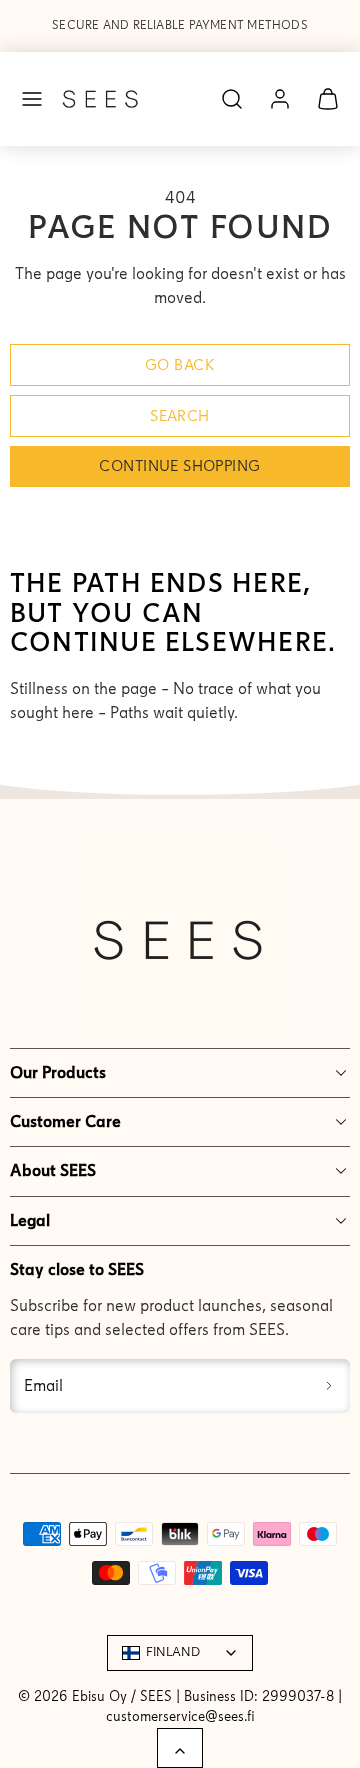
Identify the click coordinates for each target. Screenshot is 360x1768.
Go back (180, 365)
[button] (32, 99)
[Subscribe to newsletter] (329, 1386)
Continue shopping (179, 466)
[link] (280, 99)
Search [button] (180, 416)
